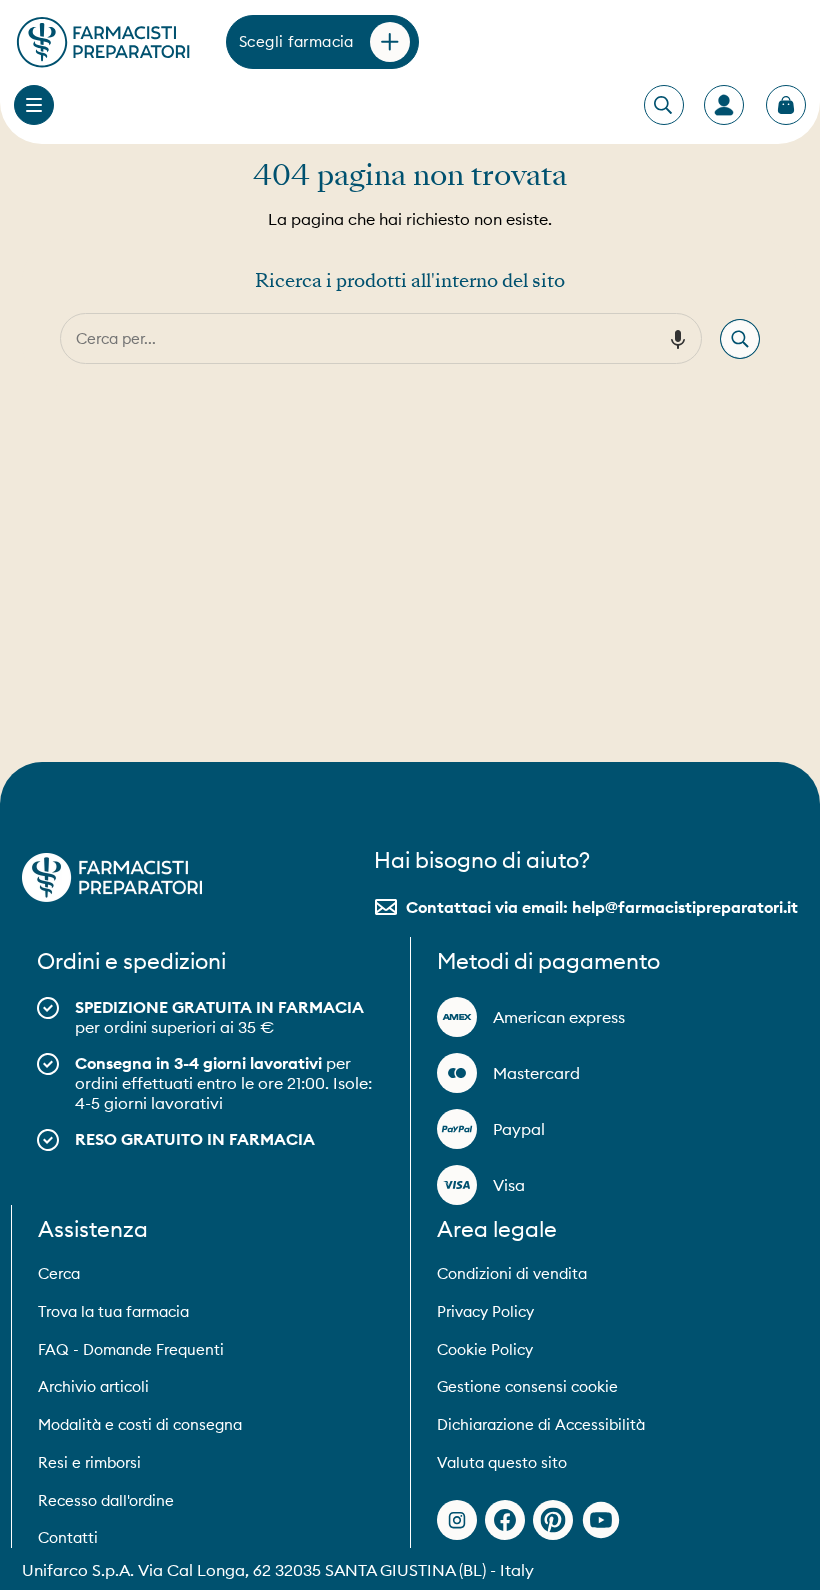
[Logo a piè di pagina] (112, 877)
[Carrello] (786, 105)
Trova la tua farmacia (113, 1311)
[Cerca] (740, 339)
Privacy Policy (485, 1311)
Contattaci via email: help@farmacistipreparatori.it (602, 907)
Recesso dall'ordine (106, 1500)
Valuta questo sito (502, 1462)
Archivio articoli (93, 1386)
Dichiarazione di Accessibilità (541, 1424)
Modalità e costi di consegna (140, 1424)
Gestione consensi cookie (527, 1386)
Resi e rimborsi (89, 1462)
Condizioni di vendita (512, 1273)
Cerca (59, 1273)
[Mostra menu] (34, 105)
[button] (678, 339)
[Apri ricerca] (663, 106)
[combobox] (358, 338)
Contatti (68, 1537)
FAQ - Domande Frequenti (131, 1349)
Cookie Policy (485, 1349)
